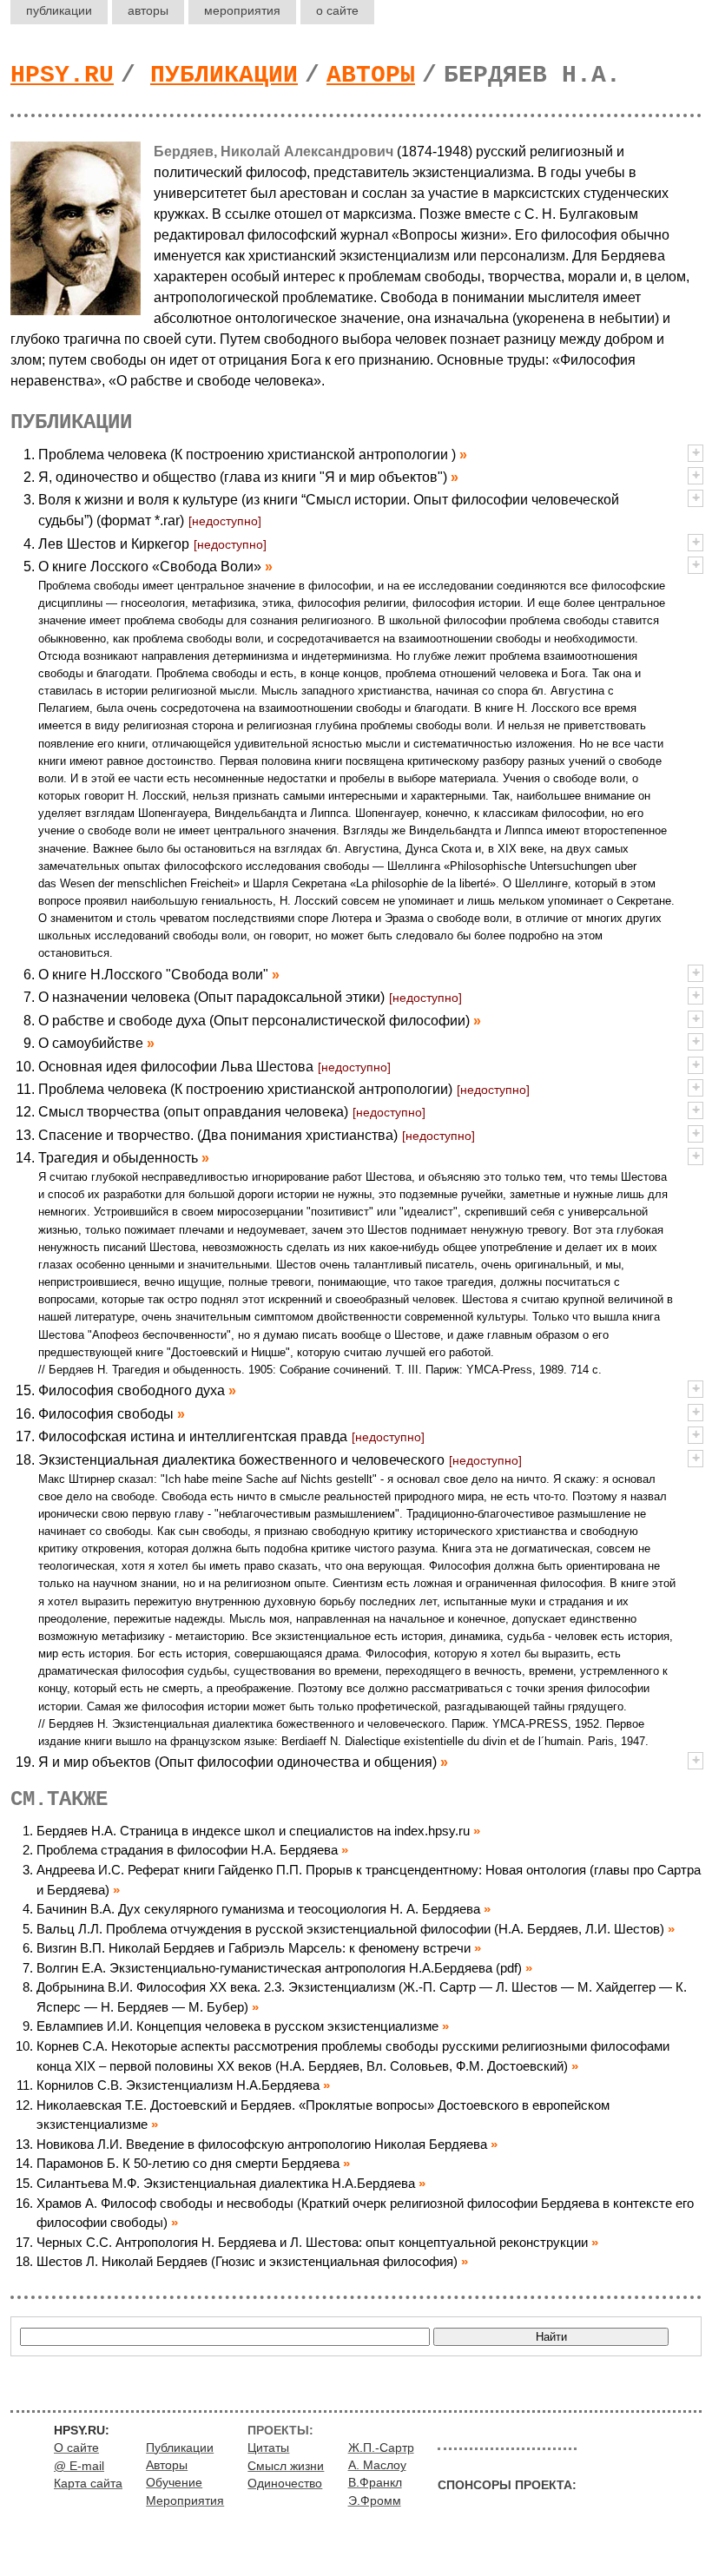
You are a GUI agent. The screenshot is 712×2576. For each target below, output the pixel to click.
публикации (59, 10)
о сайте (337, 10)
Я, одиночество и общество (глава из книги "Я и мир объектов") (243, 477)
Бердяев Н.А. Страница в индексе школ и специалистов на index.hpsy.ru (253, 1831)
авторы (148, 10)
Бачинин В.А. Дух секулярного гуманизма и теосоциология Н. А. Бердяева (258, 1909)
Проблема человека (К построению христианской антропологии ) (247, 455)
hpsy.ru (62, 75)
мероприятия (242, 10)
